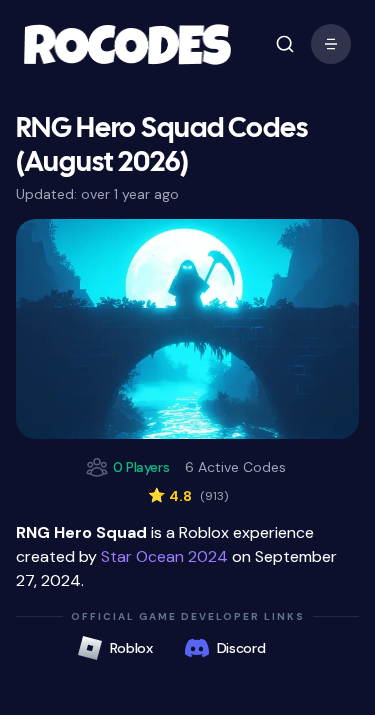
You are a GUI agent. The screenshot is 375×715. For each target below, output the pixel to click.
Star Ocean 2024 (164, 556)
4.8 (188, 496)
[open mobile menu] (285, 44)
